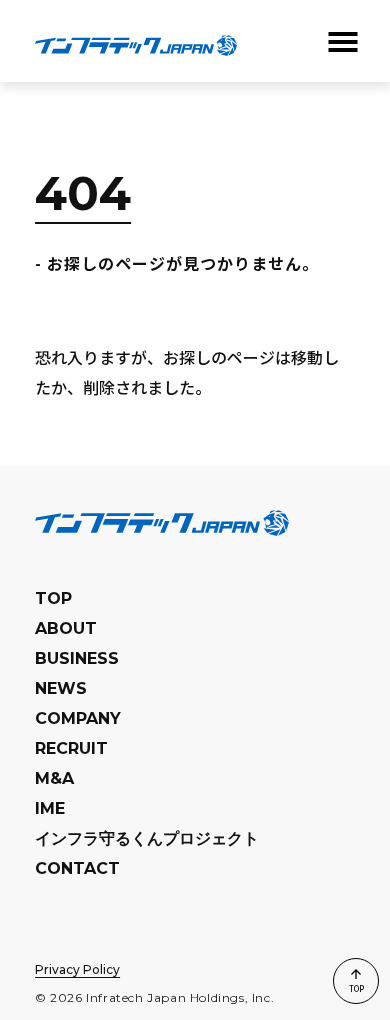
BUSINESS (77, 658)
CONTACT (77, 868)
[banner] (136, 41)
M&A (54, 778)
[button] (340, 42)
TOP (53, 598)
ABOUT (66, 628)
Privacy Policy (77, 969)
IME (50, 808)
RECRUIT (71, 748)
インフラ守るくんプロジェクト (147, 838)
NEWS (61, 688)
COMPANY (78, 718)
